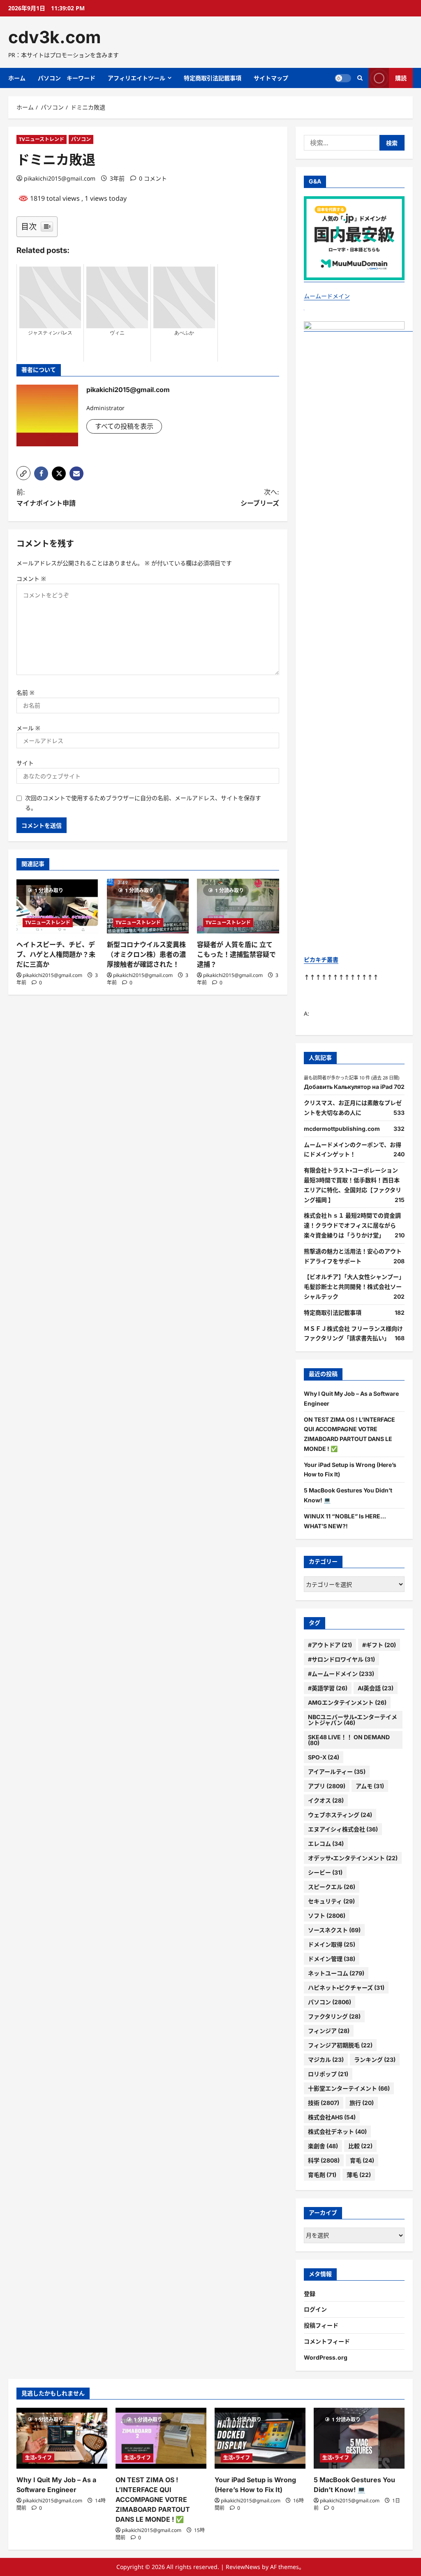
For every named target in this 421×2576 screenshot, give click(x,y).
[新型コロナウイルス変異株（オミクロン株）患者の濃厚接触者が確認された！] (148, 906)
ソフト (327, 1916)
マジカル (326, 2060)
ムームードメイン (327, 296)
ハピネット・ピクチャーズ (346, 1988)
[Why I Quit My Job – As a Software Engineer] (62, 2438)
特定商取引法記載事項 (213, 78)
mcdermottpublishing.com (342, 1129)
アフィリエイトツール (136, 78)
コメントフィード (327, 2341)
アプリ (327, 1786)
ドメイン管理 (332, 1959)
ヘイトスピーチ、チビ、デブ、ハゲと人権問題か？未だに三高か (56, 954)
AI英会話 (376, 1688)
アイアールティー (337, 1772)
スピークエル (332, 1887)
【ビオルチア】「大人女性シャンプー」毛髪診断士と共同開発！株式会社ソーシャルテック (354, 1287)
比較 (360, 2146)
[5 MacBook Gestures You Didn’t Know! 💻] (359, 2438)
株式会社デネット (337, 2132)
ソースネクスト (334, 1930)
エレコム (326, 1844)
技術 (324, 2103)
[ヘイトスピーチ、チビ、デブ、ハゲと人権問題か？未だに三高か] (58, 906)
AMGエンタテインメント (347, 1702)
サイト (25, 763)
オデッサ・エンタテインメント (353, 1858)
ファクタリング (334, 2016)
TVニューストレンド (42, 139)
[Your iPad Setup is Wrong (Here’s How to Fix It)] (260, 2438)
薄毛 (359, 2175)
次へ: (260, 498)
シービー (325, 1872)
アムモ (370, 1786)
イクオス (326, 1800)
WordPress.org (326, 2357)
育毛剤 (322, 2175)
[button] (23, 473)
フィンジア (329, 2031)
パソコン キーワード (67, 78)
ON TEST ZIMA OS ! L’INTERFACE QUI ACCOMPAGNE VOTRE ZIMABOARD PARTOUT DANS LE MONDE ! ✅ (153, 2499)
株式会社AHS (332, 2117)
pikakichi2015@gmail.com (60, 178)
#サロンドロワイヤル (341, 1659)
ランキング (375, 2060)
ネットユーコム (336, 1973)
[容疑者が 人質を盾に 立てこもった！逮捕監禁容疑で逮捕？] (238, 906)
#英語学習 (328, 1688)
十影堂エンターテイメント (349, 2088)
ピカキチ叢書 (321, 960)
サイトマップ (271, 78)
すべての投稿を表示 (124, 426)
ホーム (17, 78)
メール (28, 728)
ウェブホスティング (340, 1815)
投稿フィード (321, 2325)
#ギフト (379, 1645)
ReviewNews (243, 2567)
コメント (31, 579)
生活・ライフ (38, 2458)
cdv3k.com (54, 37)
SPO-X (324, 1757)
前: (46, 498)
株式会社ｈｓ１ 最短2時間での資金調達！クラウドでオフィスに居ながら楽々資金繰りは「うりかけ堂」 (352, 1225)
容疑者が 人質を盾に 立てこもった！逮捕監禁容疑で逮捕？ (236, 954)
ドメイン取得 (332, 1944)
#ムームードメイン (341, 1674)
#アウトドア (330, 1645)
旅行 (362, 2103)
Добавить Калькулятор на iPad (348, 1087)
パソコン (81, 139)
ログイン (315, 2309)
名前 (25, 693)
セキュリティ (331, 1901)
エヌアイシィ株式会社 (343, 1829)
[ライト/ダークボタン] (343, 78)
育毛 (362, 2160)
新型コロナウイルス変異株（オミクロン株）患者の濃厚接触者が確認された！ (146, 954)
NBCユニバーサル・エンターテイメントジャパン (353, 1720)
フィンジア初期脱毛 (340, 2045)
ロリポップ (328, 2074)
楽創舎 (323, 2146)
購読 (401, 78)
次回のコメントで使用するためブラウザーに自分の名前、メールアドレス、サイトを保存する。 (143, 803)
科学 (324, 2160)
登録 (310, 2294)
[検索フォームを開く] (360, 78)
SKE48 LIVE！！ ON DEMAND (349, 1740)
